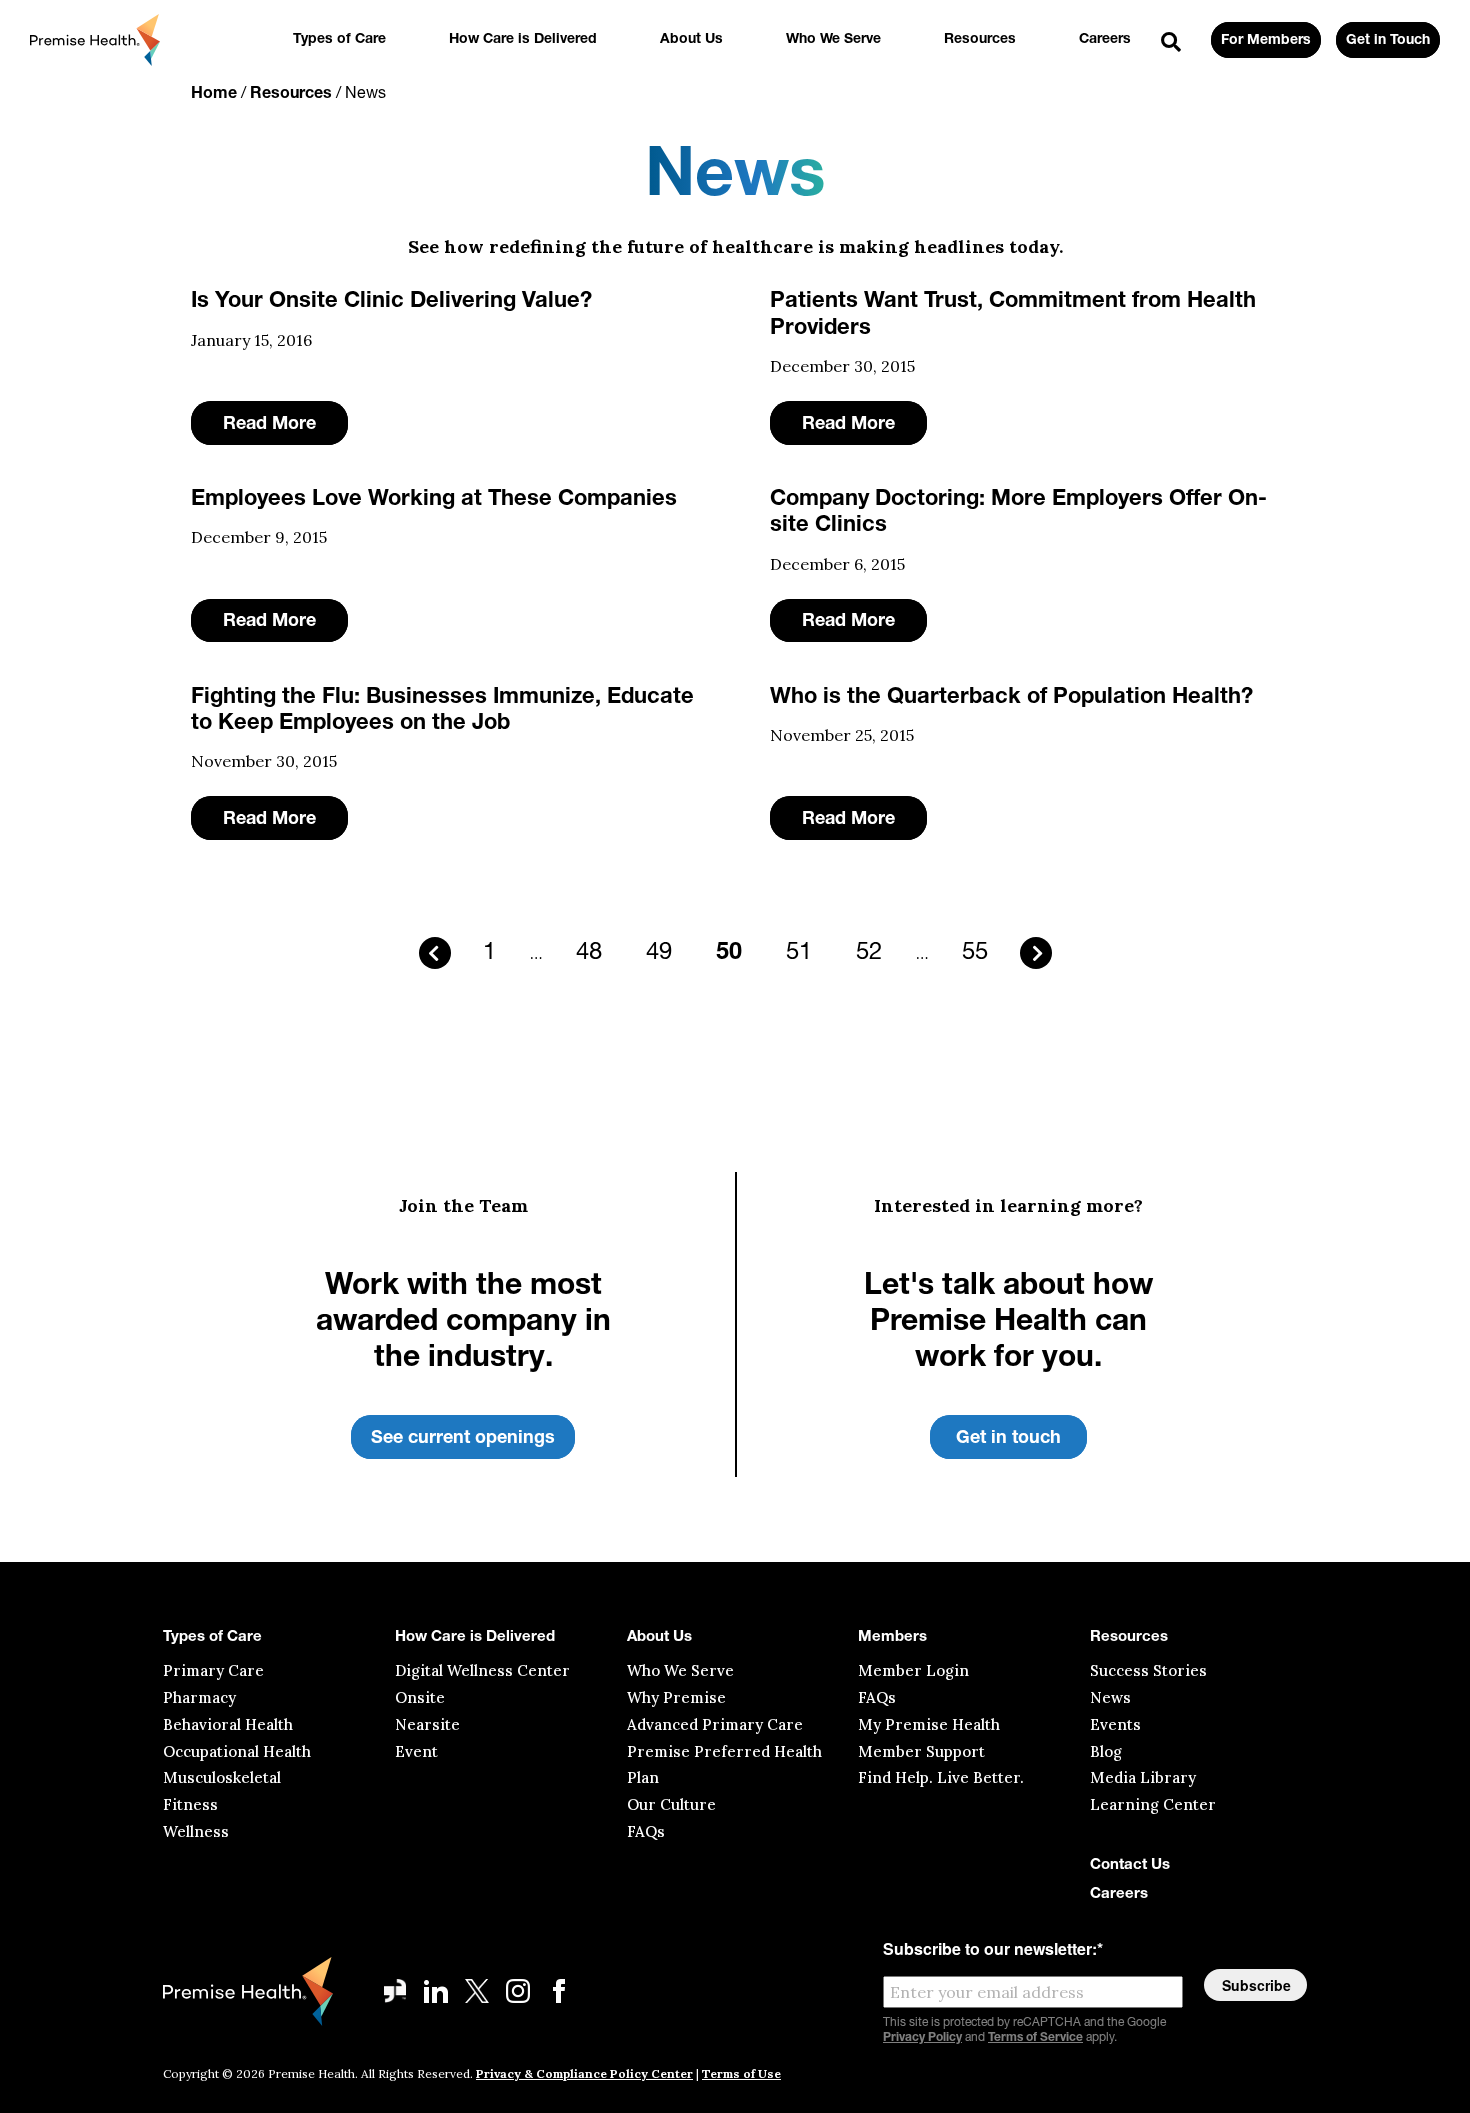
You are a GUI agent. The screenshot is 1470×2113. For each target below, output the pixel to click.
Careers (1105, 39)
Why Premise (676, 1697)
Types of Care (339, 39)
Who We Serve (833, 39)
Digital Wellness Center (482, 1670)
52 (869, 953)
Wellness (196, 1831)
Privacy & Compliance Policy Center (584, 2073)
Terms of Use (741, 2073)
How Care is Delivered (523, 39)
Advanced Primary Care (715, 1724)
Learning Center (1153, 1804)
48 (589, 953)
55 (975, 953)
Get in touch (1008, 1439)
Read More (269, 425)
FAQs (646, 1831)
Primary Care (213, 1670)
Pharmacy (199, 1697)
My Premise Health (929, 1724)
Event (416, 1751)
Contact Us (1130, 1865)
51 (799, 953)
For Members (1266, 40)
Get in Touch (1388, 40)
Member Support (921, 1751)
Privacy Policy (922, 2038)
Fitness (190, 1804)
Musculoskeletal (222, 1777)
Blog (1106, 1751)
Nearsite (427, 1724)
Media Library (1143, 1777)
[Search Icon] (1171, 43)
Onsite (420, 1697)
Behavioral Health (228, 1724)
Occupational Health (237, 1751)
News (1110, 1697)
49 (659, 953)
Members (892, 1637)
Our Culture (671, 1804)
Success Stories (1148, 1670)
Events (1115, 1724)
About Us (691, 39)
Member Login (913, 1670)
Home (214, 94)
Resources (980, 39)
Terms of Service (1035, 2038)
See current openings (463, 1439)
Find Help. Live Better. (941, 1777)
